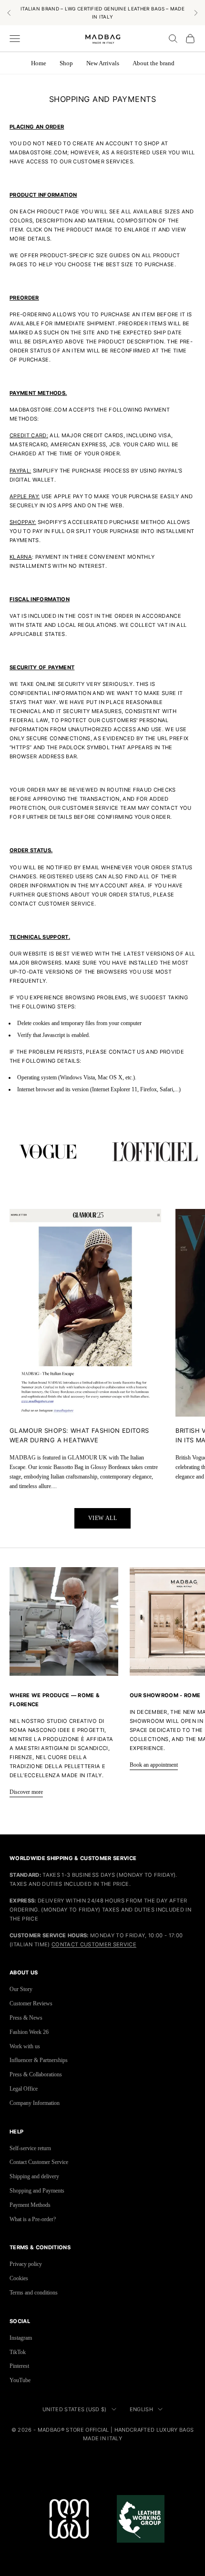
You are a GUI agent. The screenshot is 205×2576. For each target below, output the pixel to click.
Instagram (21, 2338)
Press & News (26, 2018)
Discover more (26, 1792)
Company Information (35, 2103)
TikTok (18, 2352)
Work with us (25, 2046)
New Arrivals (103, 63)
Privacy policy (26, 2264)
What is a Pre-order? (33, 2219)
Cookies (19, 2278)
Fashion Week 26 (29, 2032)
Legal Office (24, 2089)
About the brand (154, 63)
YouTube (20, 2380)
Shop (66, 63)
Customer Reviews (31, 2003)
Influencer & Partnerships (39, 2060)
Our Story (21, 1989)
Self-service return (30, 2148)
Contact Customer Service (39, 2162)
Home (39, 63)
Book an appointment (154, 1765)
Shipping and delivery (34, 2176)
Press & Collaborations (36, 2074)
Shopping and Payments (37, 2191)
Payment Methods (30, 2205)
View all (103, 1518)
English (141, 2409)
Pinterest (19, 2366)
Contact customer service (94, 1944)
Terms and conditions (34, 2293)
